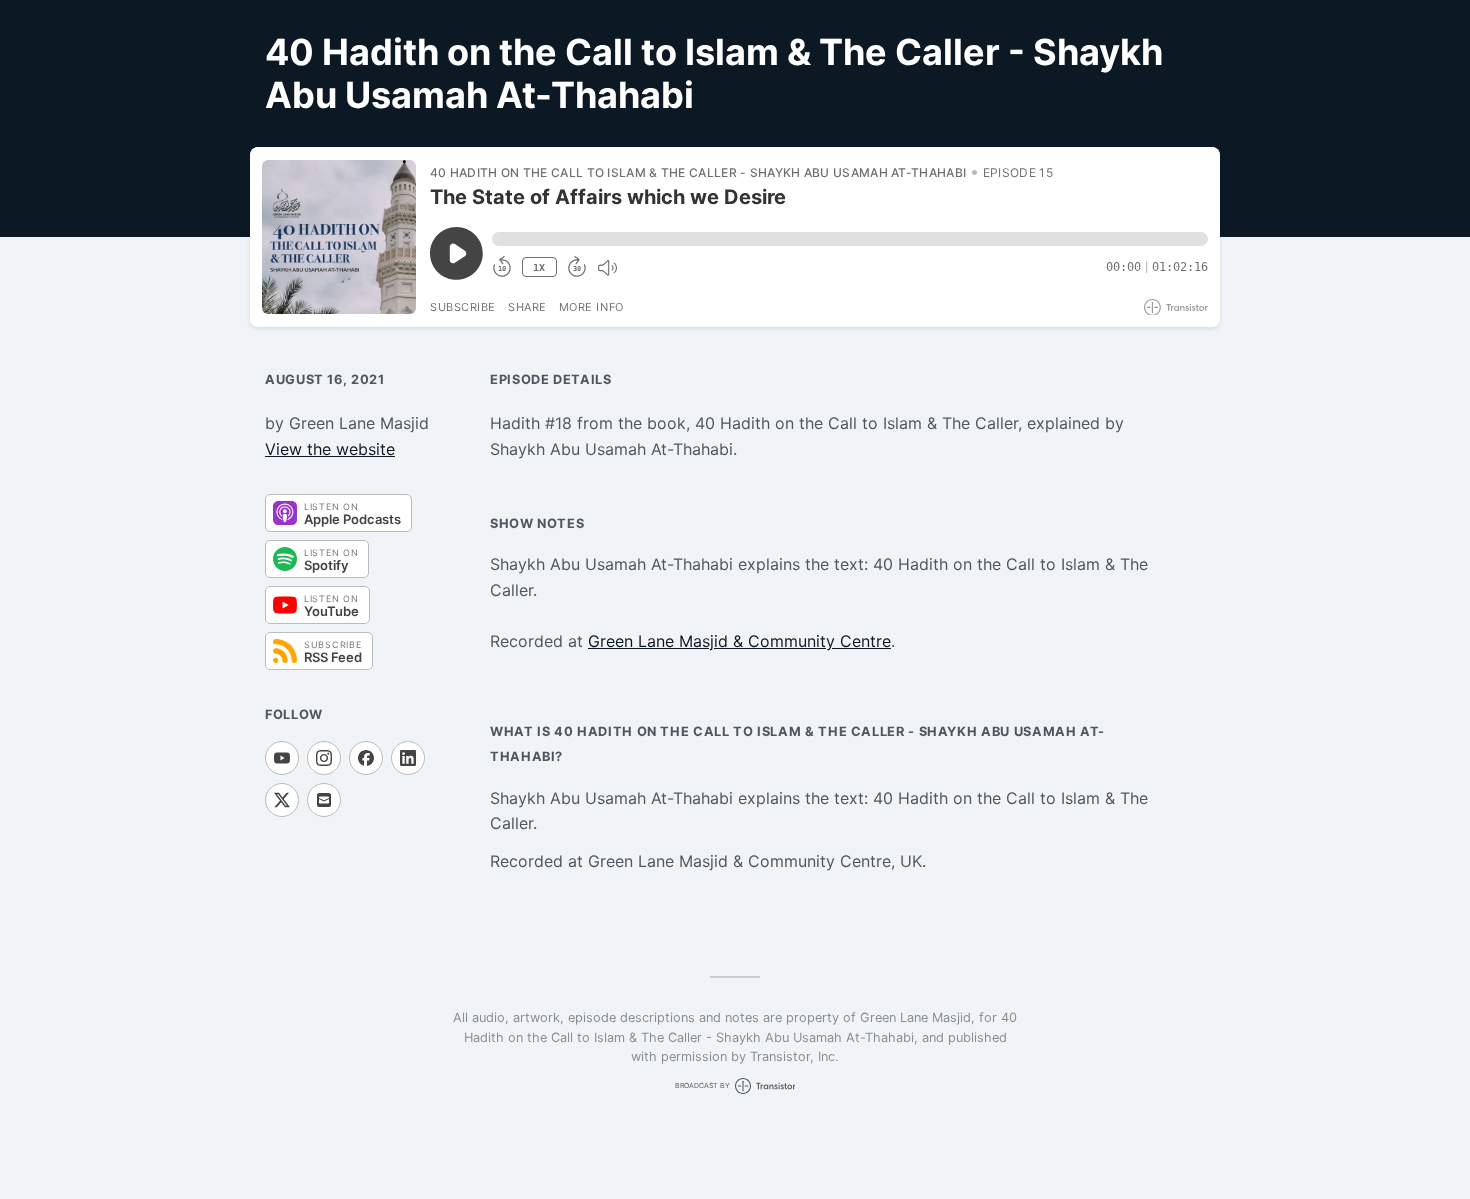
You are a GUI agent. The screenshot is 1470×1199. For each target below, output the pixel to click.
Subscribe (463, 307)
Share (527, 307)
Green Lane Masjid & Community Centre (739, 641)
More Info (591, 307)
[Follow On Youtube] (282, 758)
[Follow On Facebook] (366, 758)
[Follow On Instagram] (324, 758)
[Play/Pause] (339, 237)
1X (539, 267)
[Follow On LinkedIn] (408, 758)
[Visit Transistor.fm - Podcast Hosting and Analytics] (1176, 307)
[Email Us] (324, 800)
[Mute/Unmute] (607, 268)
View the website (330, 449)
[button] (850, 239)
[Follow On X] (282, 800)
